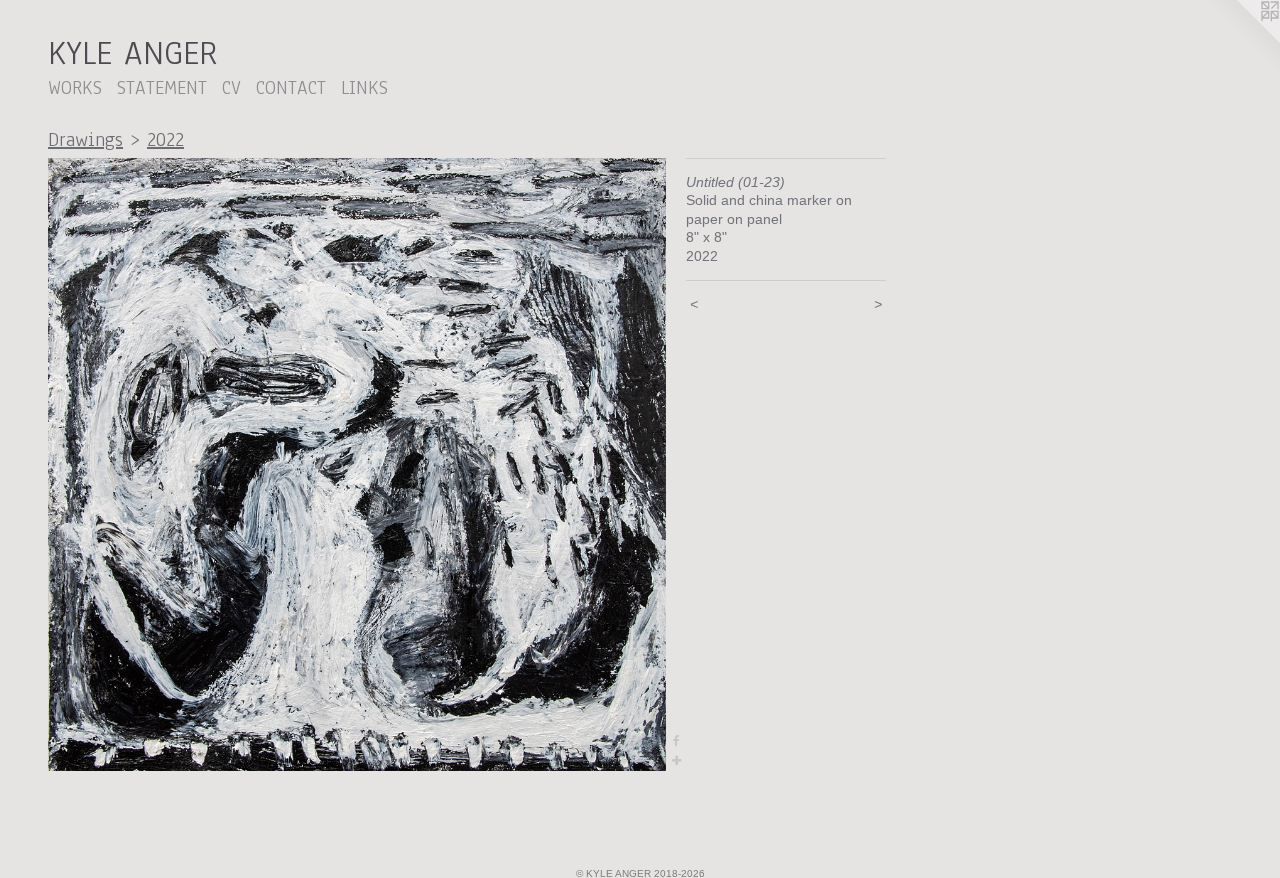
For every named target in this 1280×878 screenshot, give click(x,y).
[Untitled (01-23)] (357, 465)
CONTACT (291, 88)
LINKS (364, 88)
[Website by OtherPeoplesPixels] (1240, 40)
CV (231, 88)
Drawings (85, 140)
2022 (165, 140)
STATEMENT (162, 88)
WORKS (75, 88)
